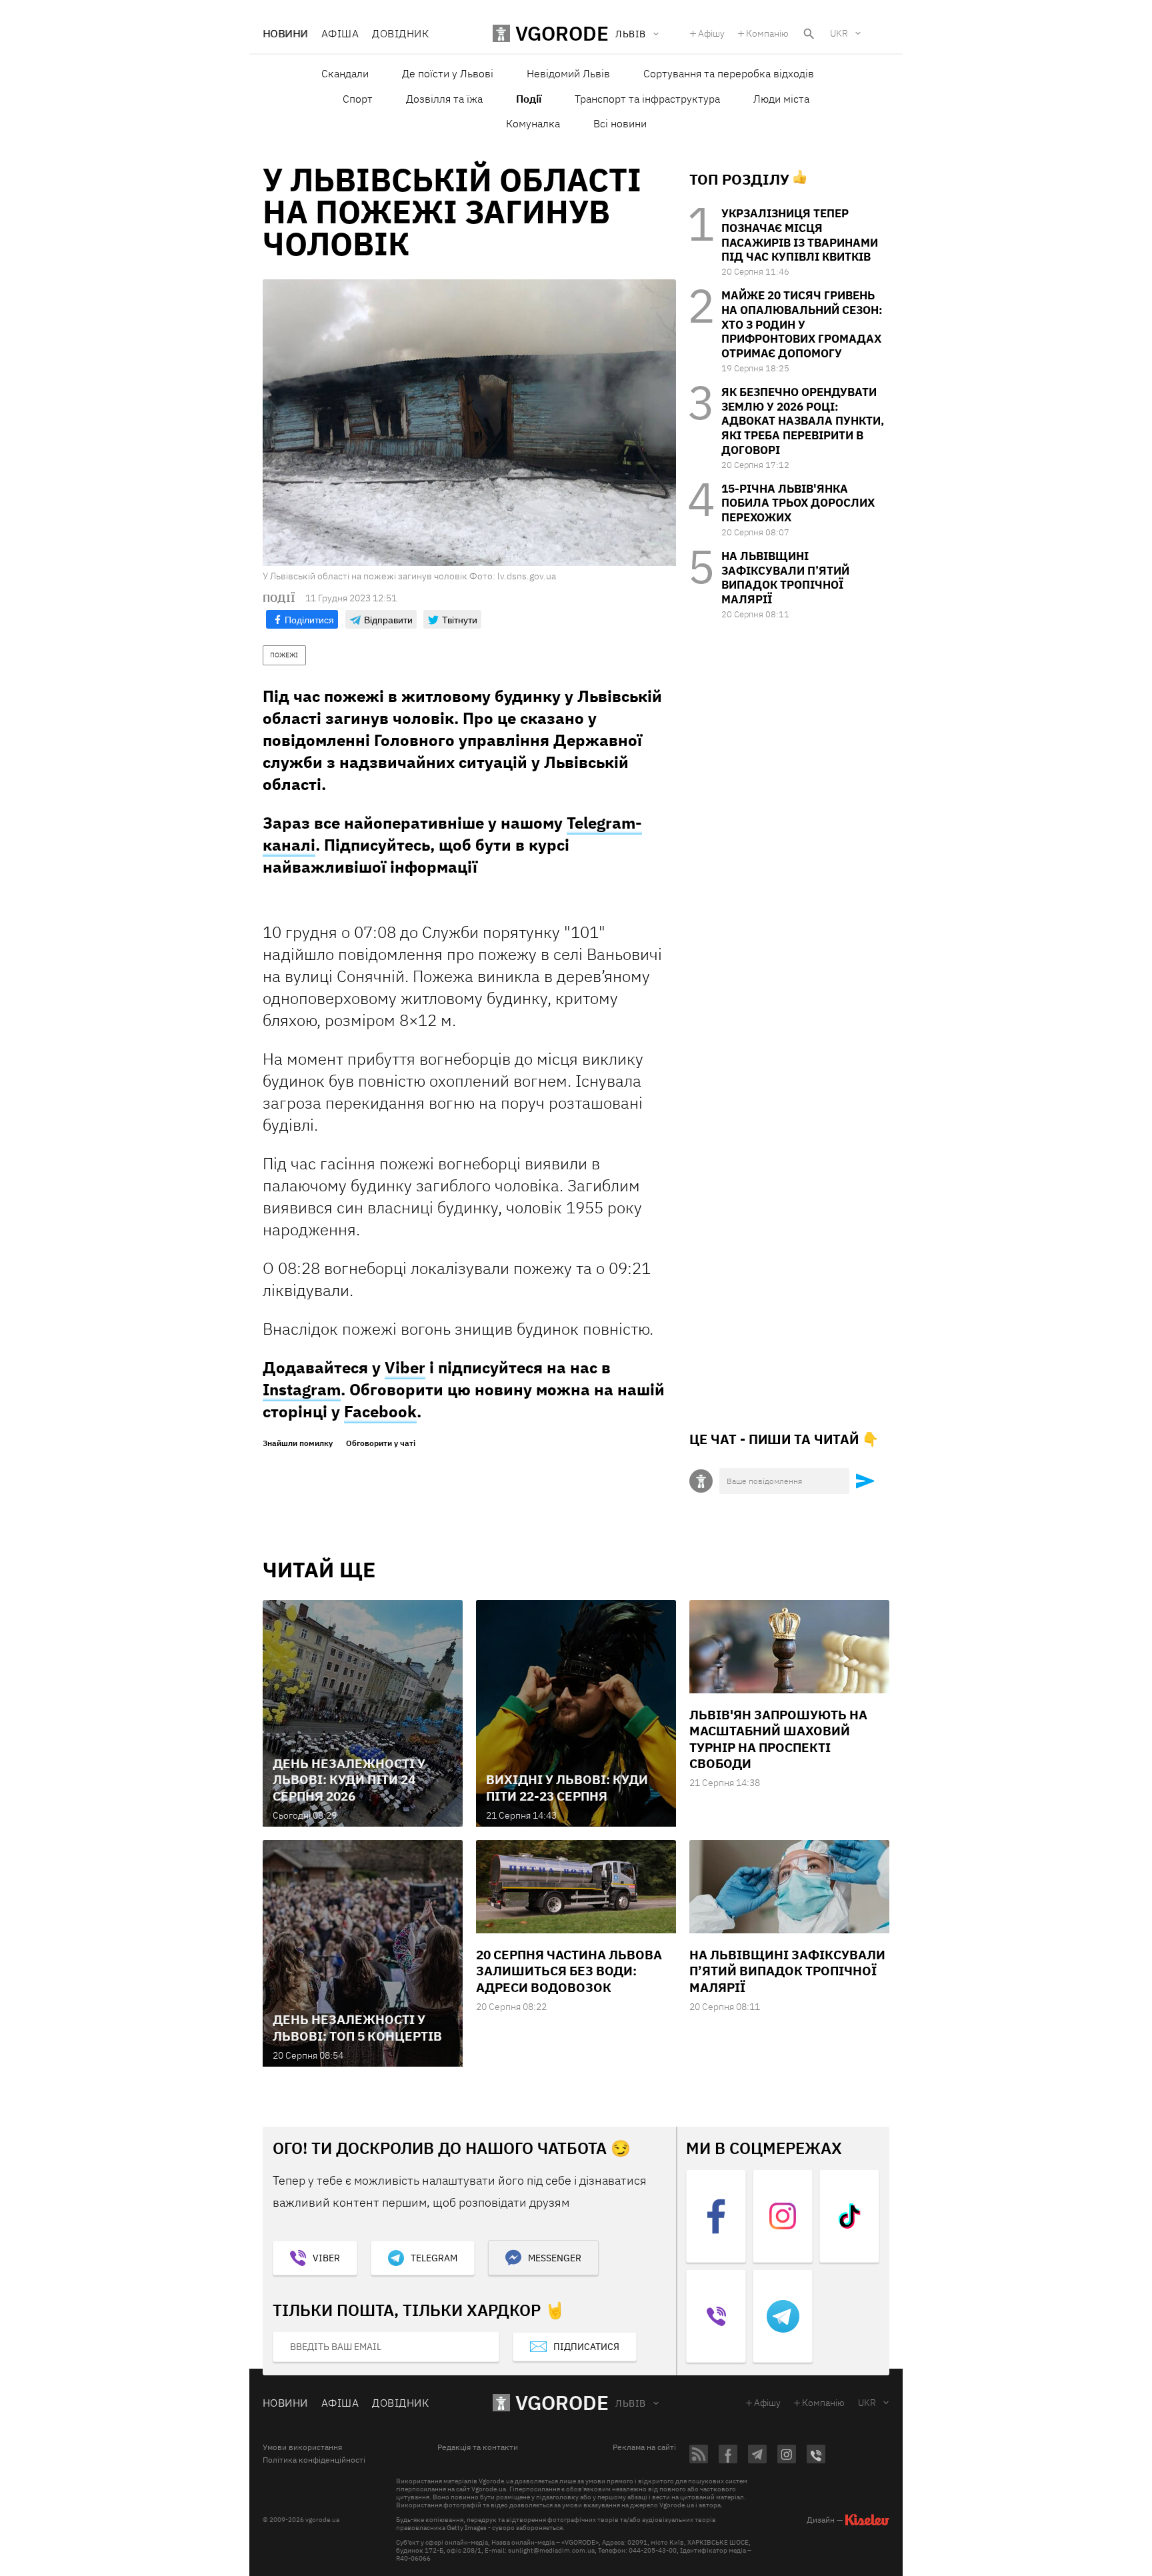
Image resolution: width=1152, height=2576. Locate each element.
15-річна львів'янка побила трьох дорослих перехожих (798, 503)
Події (529, 99)
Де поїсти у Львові (448, 73)
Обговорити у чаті (381, 1443)
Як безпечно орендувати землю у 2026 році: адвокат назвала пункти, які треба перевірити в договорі (803, 421)
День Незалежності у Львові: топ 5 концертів (357, 2027)
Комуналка (533, 123)
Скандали (345, 73)
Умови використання (302, 2447)
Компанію (767, 33)
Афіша (340, 33)
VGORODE (562, 2402)
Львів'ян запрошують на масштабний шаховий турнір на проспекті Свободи (778, 1739)
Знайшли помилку (298, 1443)
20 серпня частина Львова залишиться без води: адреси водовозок (569, 1971)
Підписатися (586, 2347)
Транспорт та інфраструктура (647, 99)
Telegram (434, 2258)
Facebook (380, 1411)
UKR (839, 33)
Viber (405, 1367)
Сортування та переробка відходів (729, 73)
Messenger (555, 2258)
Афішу (711, 33)
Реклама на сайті (644, 2447)
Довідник (400, 33)
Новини (285, 33)
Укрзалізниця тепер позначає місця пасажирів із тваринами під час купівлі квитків (800, 235)
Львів (630, 2403)
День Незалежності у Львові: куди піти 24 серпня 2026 (349, 1780)
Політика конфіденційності (314, 2460)
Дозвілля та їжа (444, 99)
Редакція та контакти (478, 2447)
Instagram (302, 1389)
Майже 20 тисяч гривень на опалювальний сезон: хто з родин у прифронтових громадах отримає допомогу (802, 324)
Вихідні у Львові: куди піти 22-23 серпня (567, 1787)
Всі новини (620, 123)
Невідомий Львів (568, 73)
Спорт (358, 99)
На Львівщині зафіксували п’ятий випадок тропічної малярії (785, 578)
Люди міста (781, 99)
